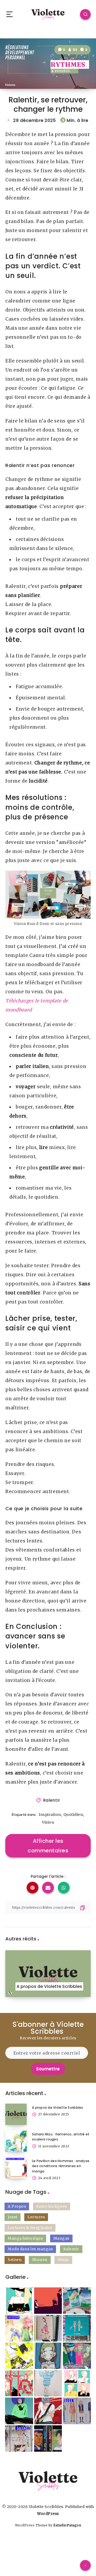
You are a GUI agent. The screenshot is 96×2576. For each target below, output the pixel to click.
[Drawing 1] (19, 2411)
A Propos (17, 2206)
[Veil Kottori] (19, 2301)
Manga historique (25, 2238)
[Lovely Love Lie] (48, 2411)
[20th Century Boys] (48, 2439)
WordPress (48, 2514)
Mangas (61, 2238)
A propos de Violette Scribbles (58, 2108)
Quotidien (73, 1815)
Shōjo (63, 2260)
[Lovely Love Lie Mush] (19, 2356)
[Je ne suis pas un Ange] (48, 2328)
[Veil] (48, 2383)
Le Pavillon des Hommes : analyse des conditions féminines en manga (61, 2166)
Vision (48, 1822)
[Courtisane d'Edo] (19, 2383)
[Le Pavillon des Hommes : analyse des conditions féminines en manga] (16, 2168)
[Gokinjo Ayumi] (48, 2356)
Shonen (40, 2260)
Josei (13, 2217)
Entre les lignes (52, 2206)
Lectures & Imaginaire (30, 2228)
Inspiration (50, 1815)
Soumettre (48, 2069)
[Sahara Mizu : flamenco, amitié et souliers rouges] (16, 2141)
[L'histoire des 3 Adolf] (48, 2301)
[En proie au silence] (19, 2439)
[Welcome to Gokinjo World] (77, 2328)
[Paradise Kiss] (77, 2356)
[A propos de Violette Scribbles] (16, 2114)
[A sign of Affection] (19, 2328)
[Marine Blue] (77, 2301)
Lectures (36, 2217)
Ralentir (52, 1800)
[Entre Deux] (77, 2411)
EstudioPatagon (67, 2525)
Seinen (15, 2260)
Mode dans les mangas (30, 2249)
